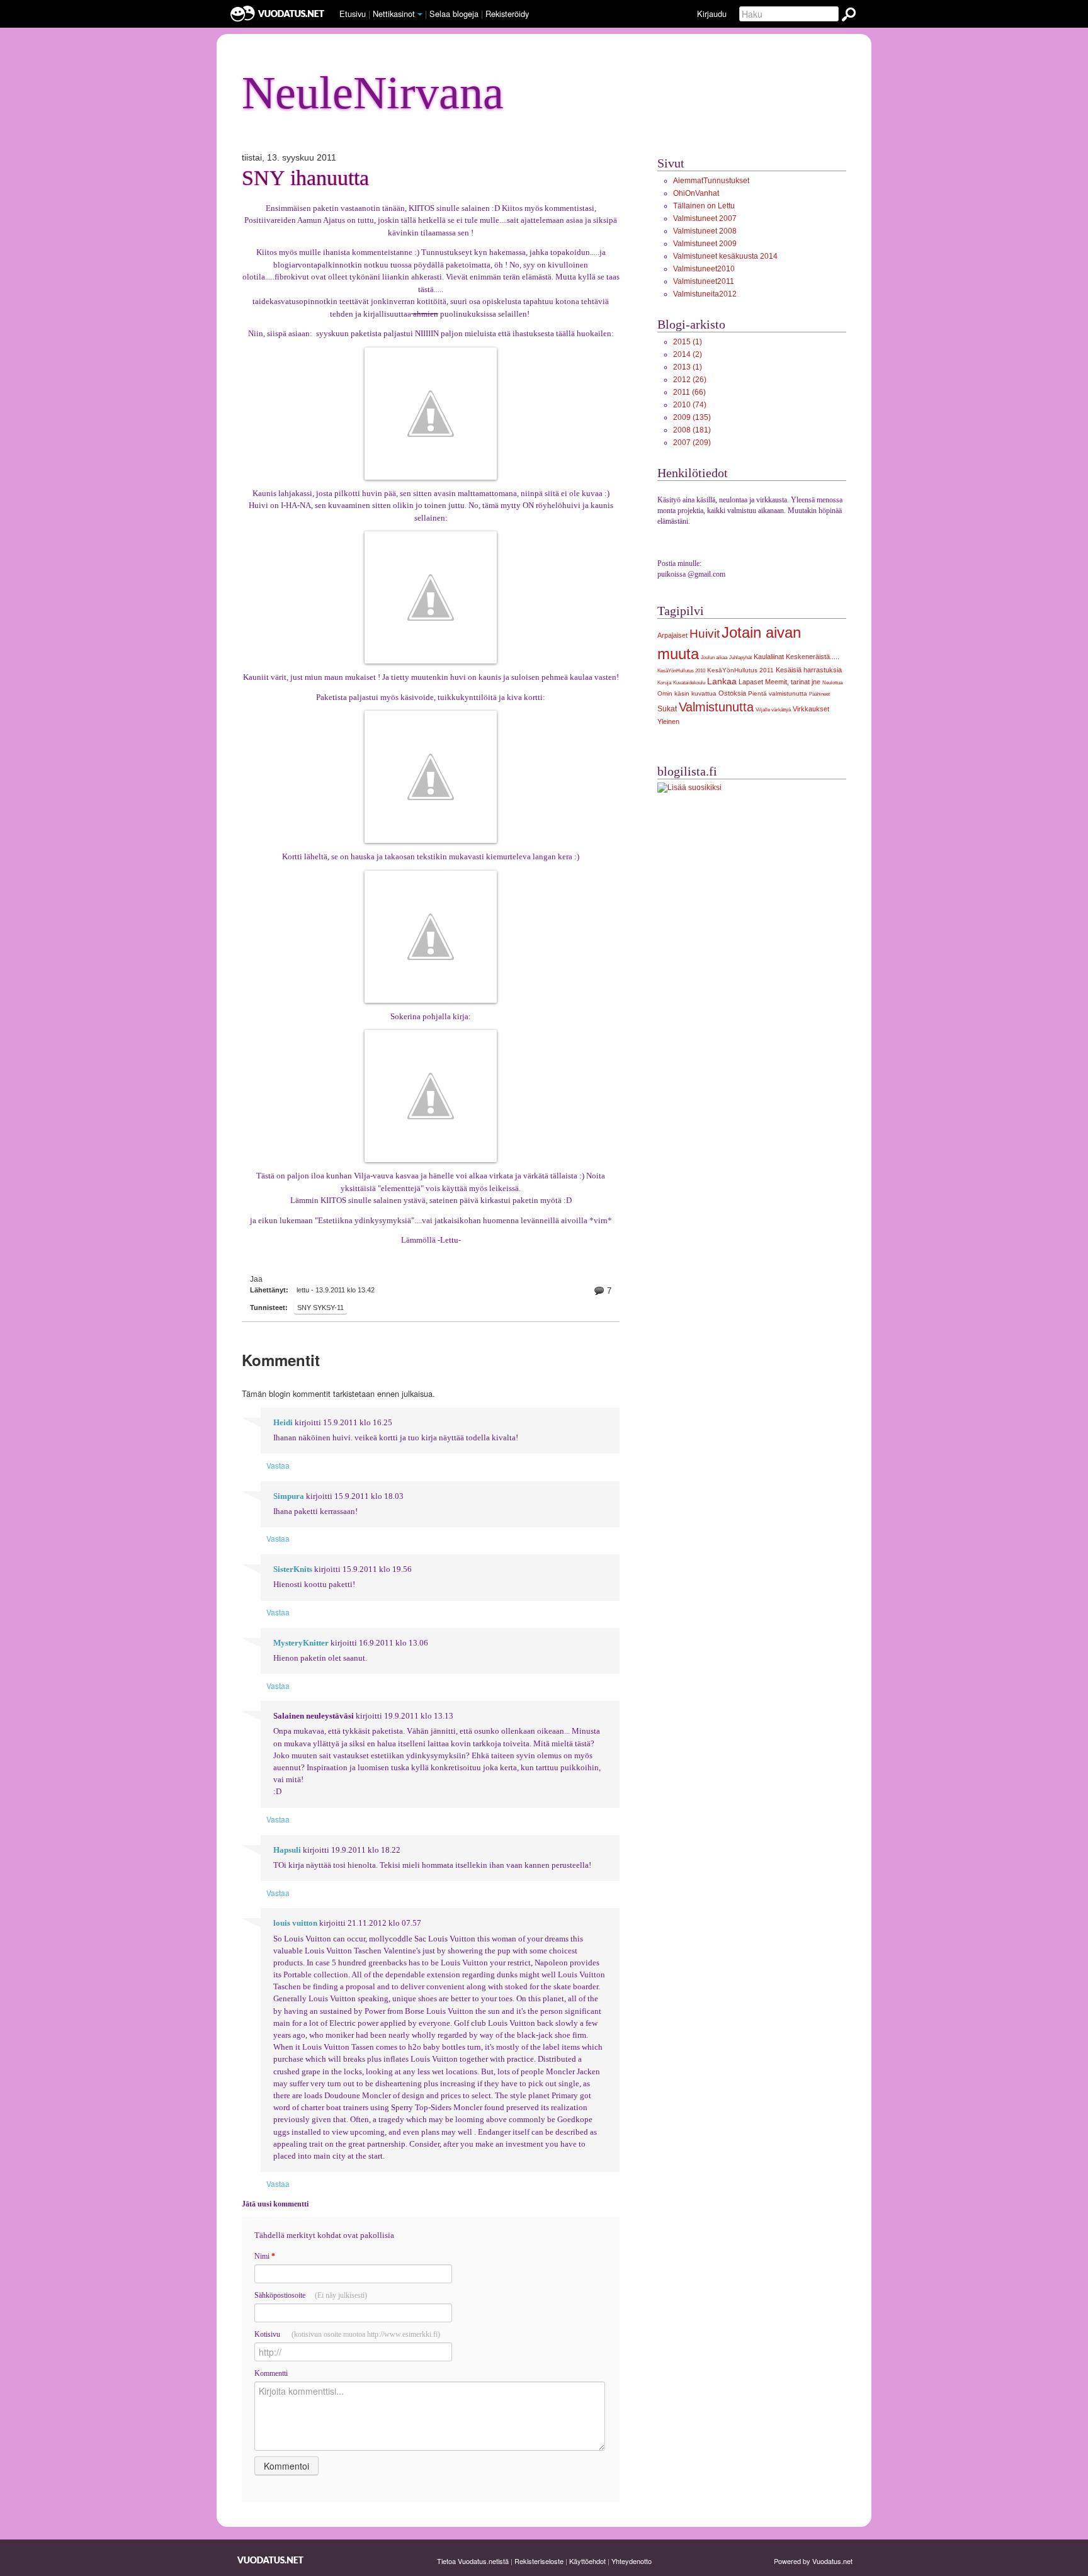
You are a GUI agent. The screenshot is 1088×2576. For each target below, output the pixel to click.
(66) (689, 392)
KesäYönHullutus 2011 (740, 670)
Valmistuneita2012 (705, 294)
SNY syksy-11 (320, 1308)
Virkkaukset (811, 709)
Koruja (664, 682)
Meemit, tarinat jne (793, 682)
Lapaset (751, 682)
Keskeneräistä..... (813, 657)
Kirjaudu (712, 14)
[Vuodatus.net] (271, 2560)
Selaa (454, 14)
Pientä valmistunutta (778, 693)
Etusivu (353, 14)
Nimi (265, 2256)
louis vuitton (295, 1923)
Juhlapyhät (740, 657)
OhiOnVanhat (696, 193)
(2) (688, 354)
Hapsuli (287, 1850)
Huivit (705, 634)
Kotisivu (347, 2334)
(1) (688, 342)
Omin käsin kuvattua (687, 693)
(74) (690, 405)
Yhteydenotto (632, 2561)
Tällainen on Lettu (704, 206)
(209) (692, 443)
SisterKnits (293, 1569)
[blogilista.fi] (689, 788)
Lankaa (722, 681)
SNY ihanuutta (305, 178)
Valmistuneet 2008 (705, 231)
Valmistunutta (716, 707)
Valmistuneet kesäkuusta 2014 (725, 256)
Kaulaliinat (769, 657)
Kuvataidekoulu (689, 682)
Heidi (283, 1423)
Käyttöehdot (587, 2561)
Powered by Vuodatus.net (813, 2561)
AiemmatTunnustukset (711, 181)
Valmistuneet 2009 (705, 244)
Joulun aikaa (714, 657)
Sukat (667, 709)
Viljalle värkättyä (773, 709)
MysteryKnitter (301, 1643)
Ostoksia (732, 693)
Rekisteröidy (507, 14)
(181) (692, 430)
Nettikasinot (394, 14)
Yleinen (668, 721)
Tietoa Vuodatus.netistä (473, 2561)
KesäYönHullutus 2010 (681, 670)
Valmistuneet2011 (704, 281)
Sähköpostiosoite (311, 2295)
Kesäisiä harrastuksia (809, 670)
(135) (692, 417)
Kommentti (271, 2373)
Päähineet (819, 694)
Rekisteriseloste (539, 2561)
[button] (420, 14)
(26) (690, 380)
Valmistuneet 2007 (705, 218)
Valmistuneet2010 (704, 269)
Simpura (289, 1496)
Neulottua (832, 682)
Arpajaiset (672, 635)
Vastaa (278, 1465)
